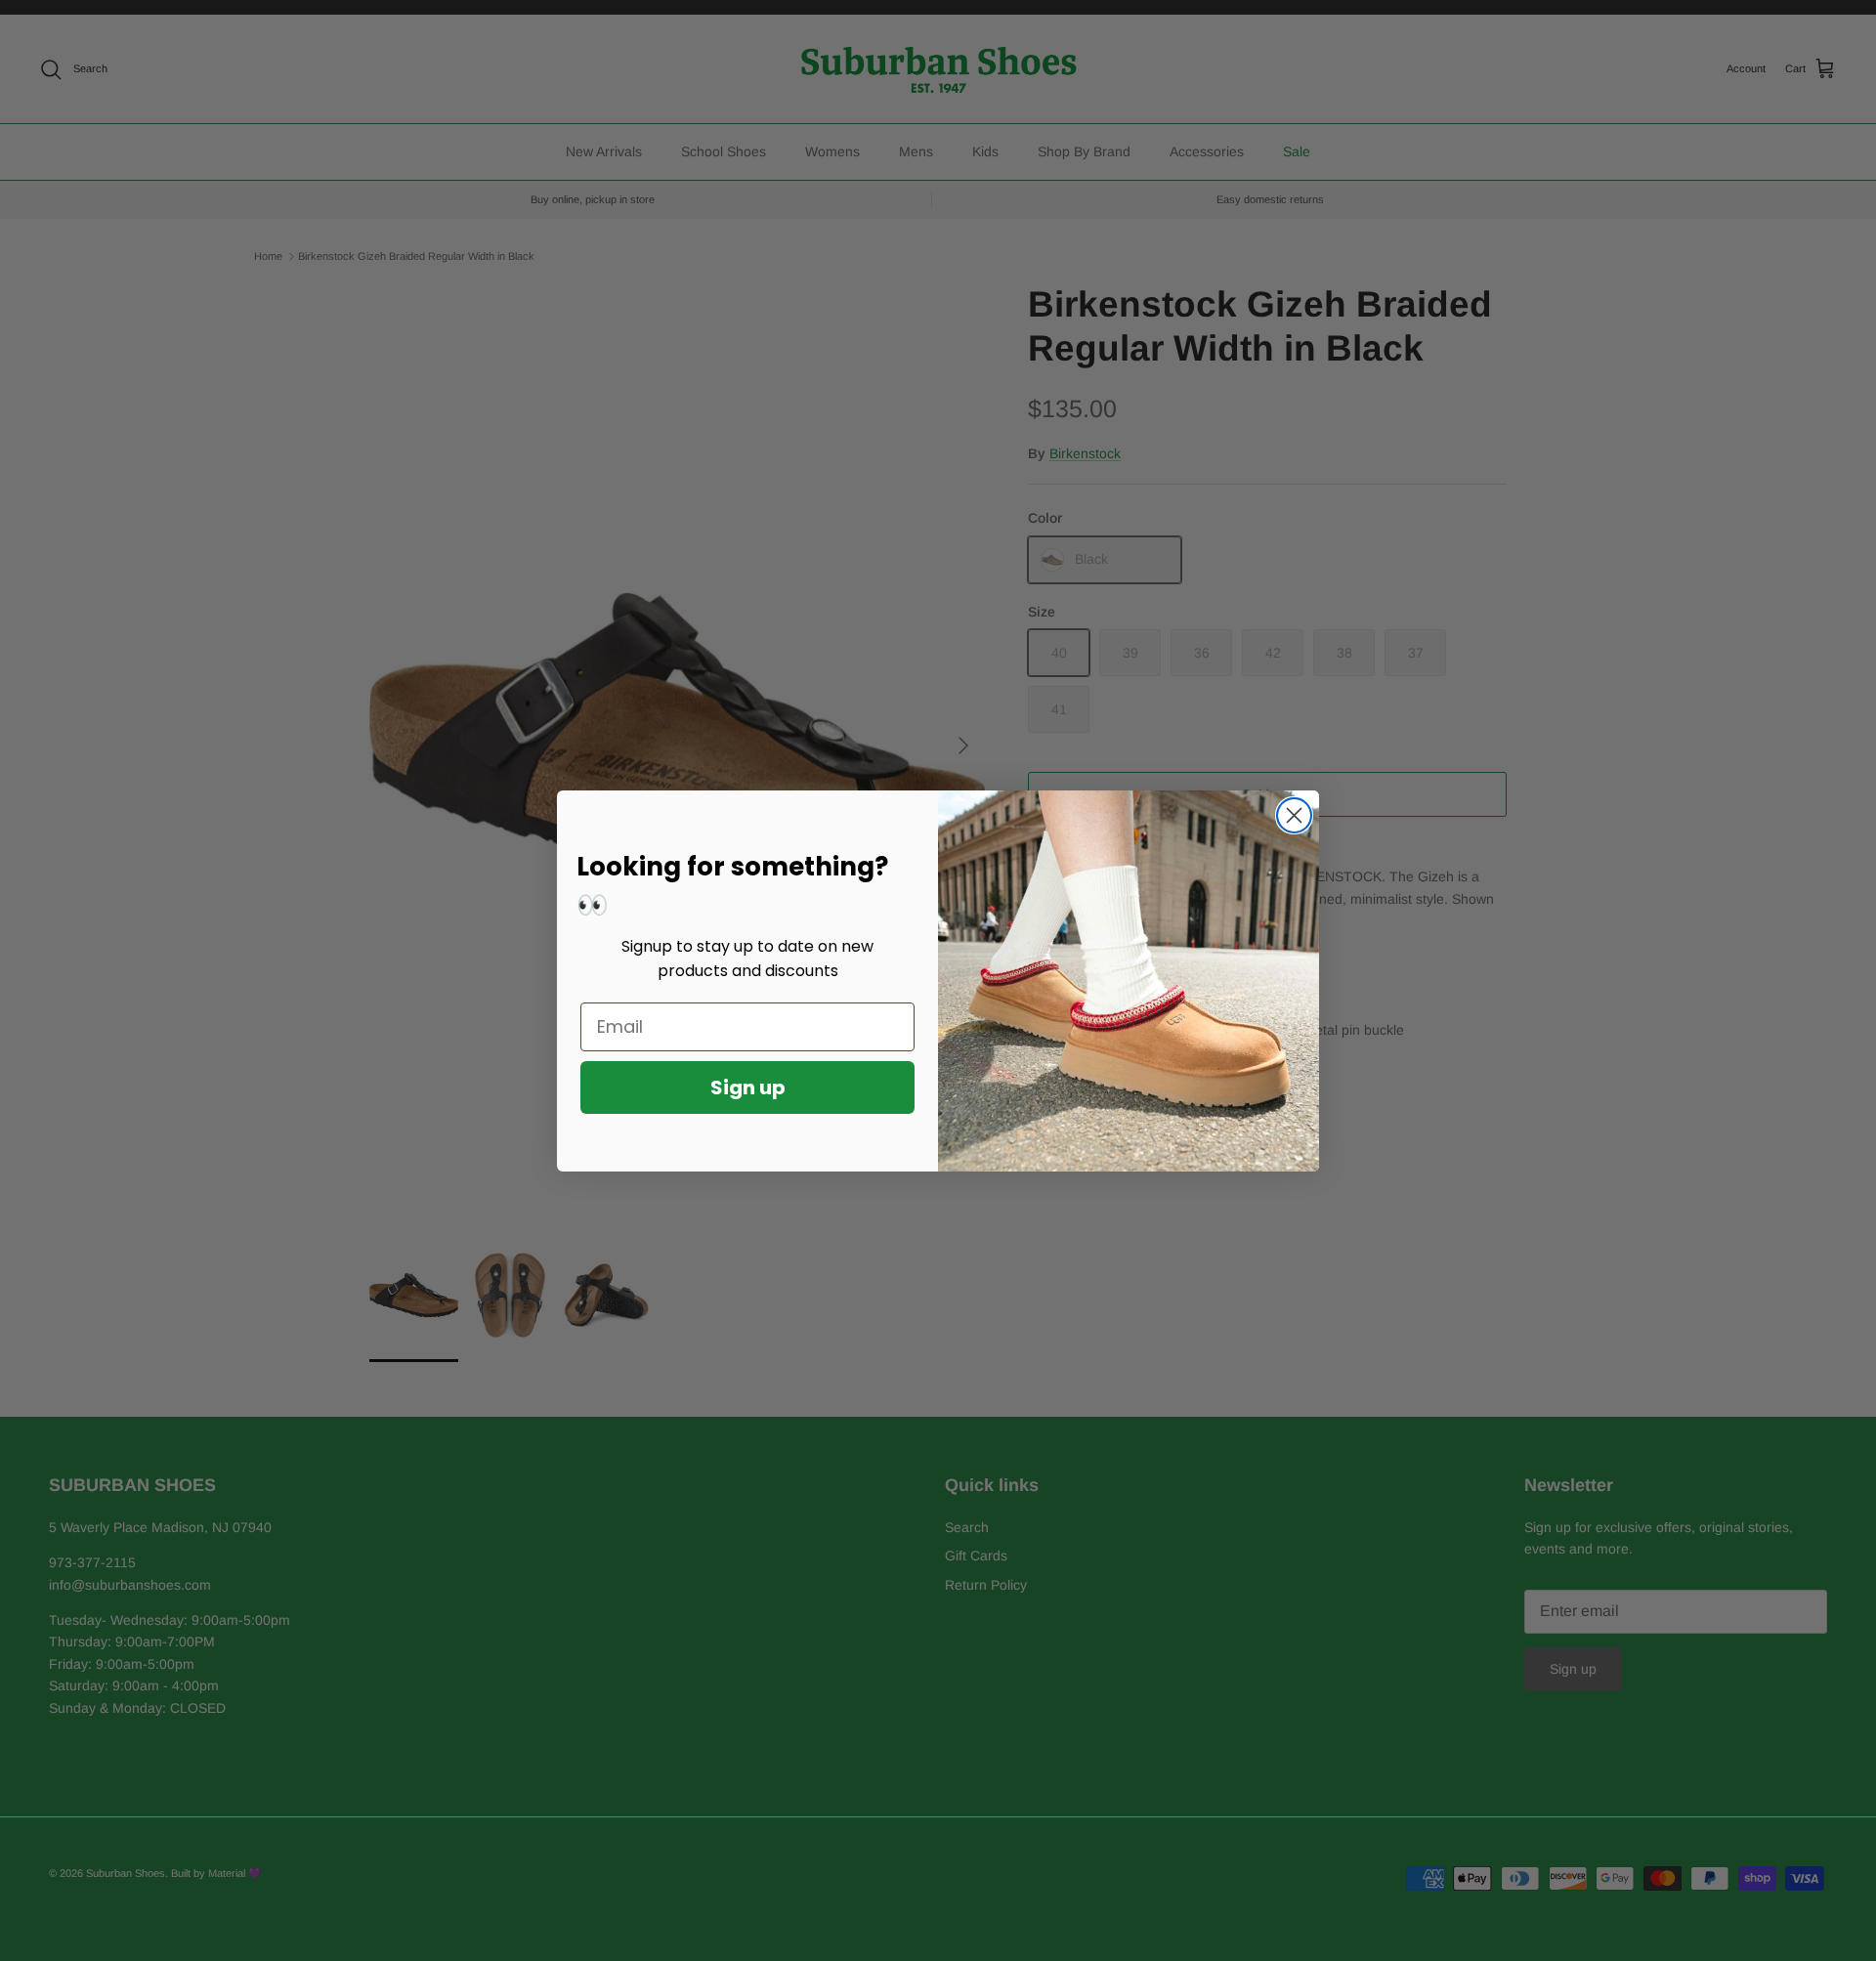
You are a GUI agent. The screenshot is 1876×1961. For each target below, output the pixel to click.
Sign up (748, 1087)
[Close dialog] (1294, 815)
